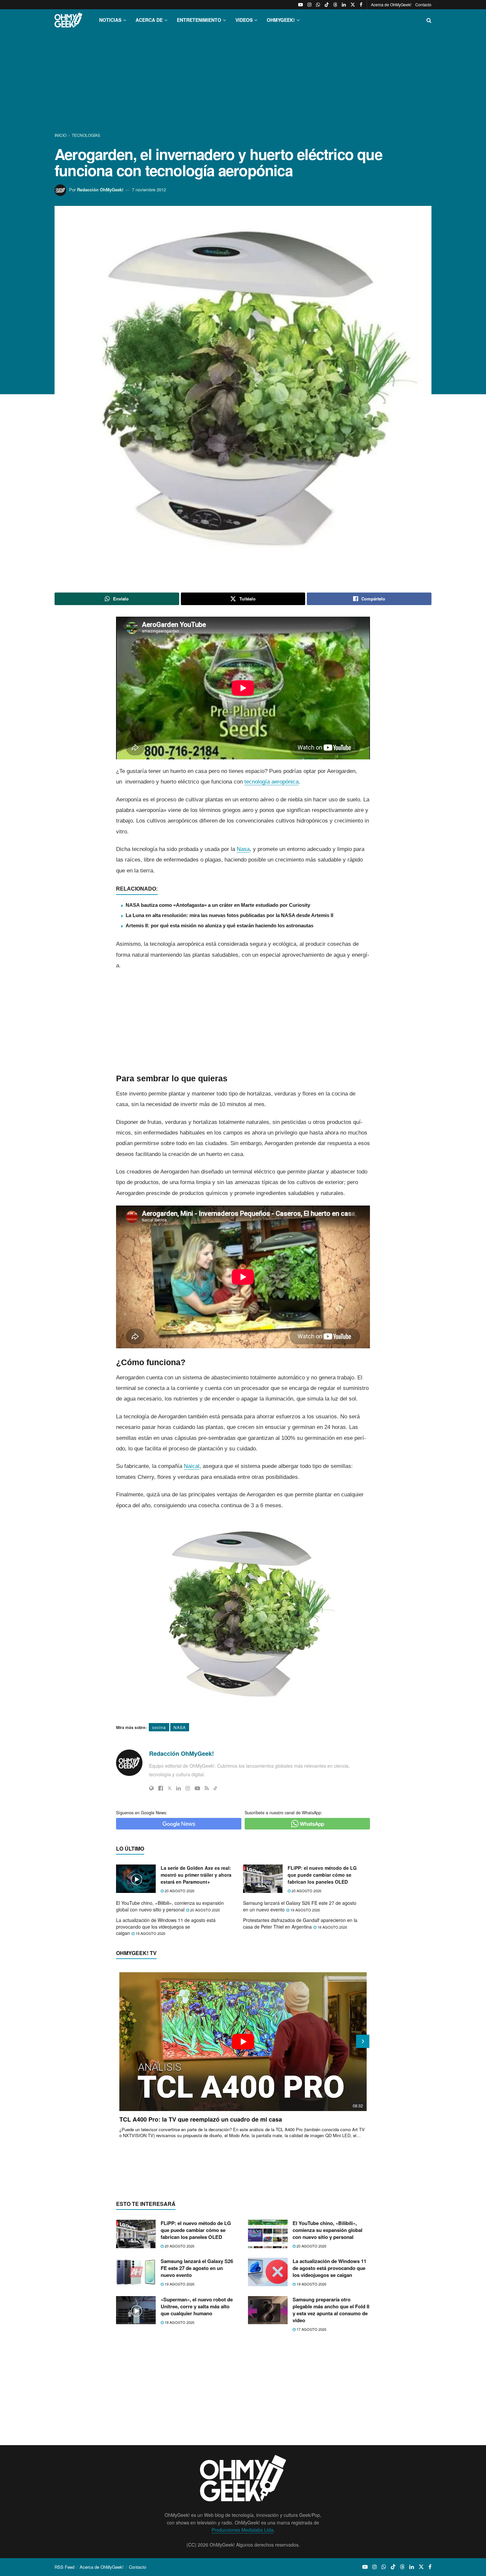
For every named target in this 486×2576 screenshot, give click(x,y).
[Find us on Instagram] (309, 5)
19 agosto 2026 (305, 1910)
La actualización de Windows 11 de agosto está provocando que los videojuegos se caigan (166, 1926)
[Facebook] (161, 1788)
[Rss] (207, 1788)
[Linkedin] (179, 1788)
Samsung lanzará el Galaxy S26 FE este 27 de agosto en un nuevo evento (300, 1906)
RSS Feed (64, 2567)
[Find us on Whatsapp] (318, 5)
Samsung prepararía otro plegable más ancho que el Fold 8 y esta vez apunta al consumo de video (331, 2310)
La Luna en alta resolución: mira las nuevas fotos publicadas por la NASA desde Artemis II (229, 915)
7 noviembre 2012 (149, 190)
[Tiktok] (215, 1788)
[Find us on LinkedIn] (344, 5)
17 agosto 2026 (311, 2329)
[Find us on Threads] (335, 5)
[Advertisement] (243, 82)
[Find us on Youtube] (301, 5)
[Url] (151, 1788)
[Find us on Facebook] (361, 5)
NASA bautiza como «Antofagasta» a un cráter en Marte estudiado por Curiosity (218, 905)
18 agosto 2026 (332, 1927)
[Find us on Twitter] (353, 5)
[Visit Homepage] (68, 20)
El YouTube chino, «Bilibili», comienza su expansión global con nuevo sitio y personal (170, 1906)
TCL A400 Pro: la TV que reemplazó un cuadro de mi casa (201, 2119)
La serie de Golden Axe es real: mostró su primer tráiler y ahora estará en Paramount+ (196, 1875)
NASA (180, 1727)
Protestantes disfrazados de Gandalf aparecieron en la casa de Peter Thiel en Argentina (300, 1923)
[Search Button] (429, 20)
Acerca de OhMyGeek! (391, 4)
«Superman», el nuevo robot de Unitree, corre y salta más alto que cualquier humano (197, 2306)
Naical (192, 1466)
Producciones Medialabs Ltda (243, 2530)
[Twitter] (170, 1788)
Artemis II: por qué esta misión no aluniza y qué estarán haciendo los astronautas (220, 925)
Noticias (110, 20)
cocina (159, 1727)
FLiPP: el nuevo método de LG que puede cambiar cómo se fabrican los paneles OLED (322, 1875)
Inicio (61, 135)
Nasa (243, 849)
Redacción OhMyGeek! (100, 190)
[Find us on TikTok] (327, 5)
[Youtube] (197, 1788)
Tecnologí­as (86, 135)
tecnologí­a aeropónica (271, 782)
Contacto (423, 4)
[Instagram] (188, 1788)
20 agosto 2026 (179, 1891)
